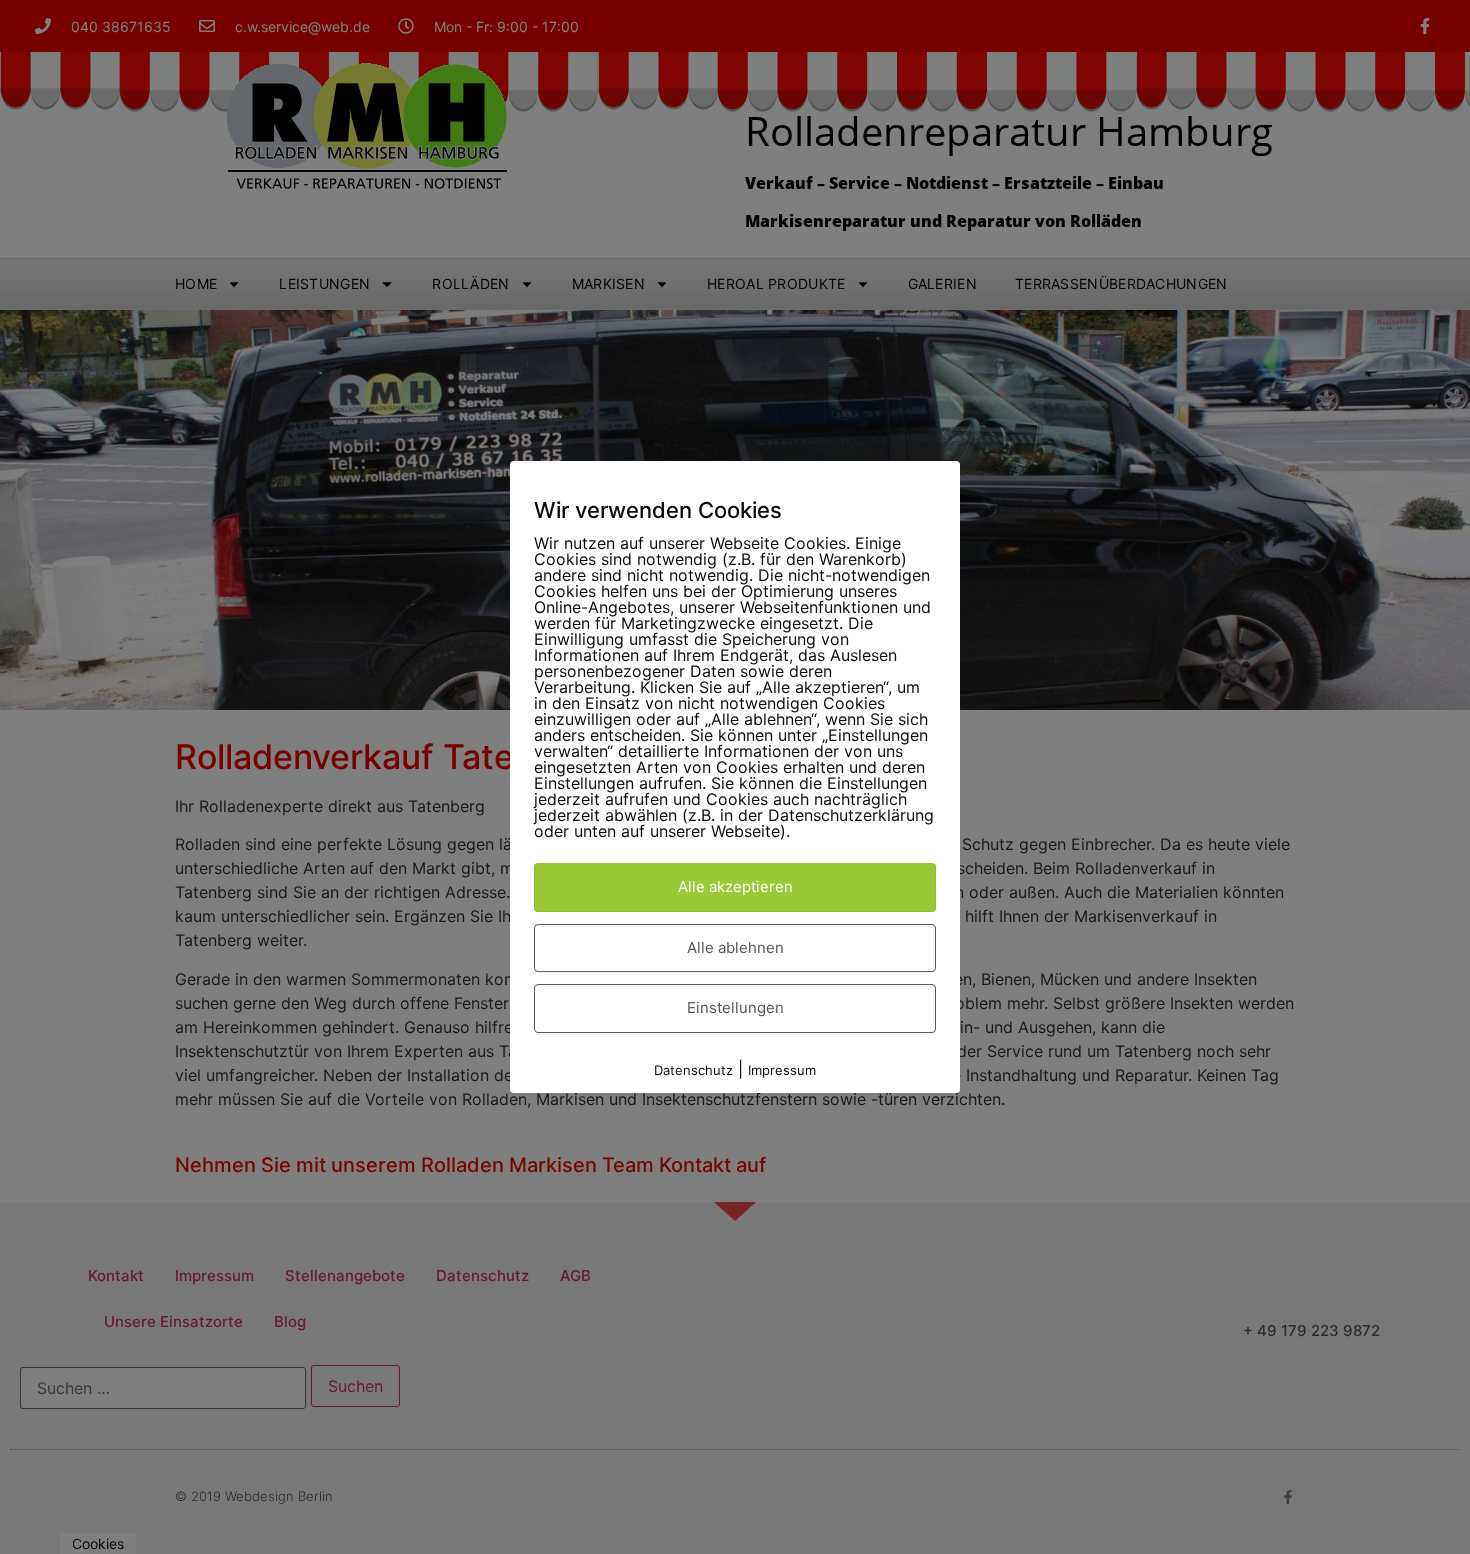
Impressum (782, 1070)
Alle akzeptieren (735, 886)
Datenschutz (693, 1070)
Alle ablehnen (735, 947)
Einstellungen (735, 1007)
